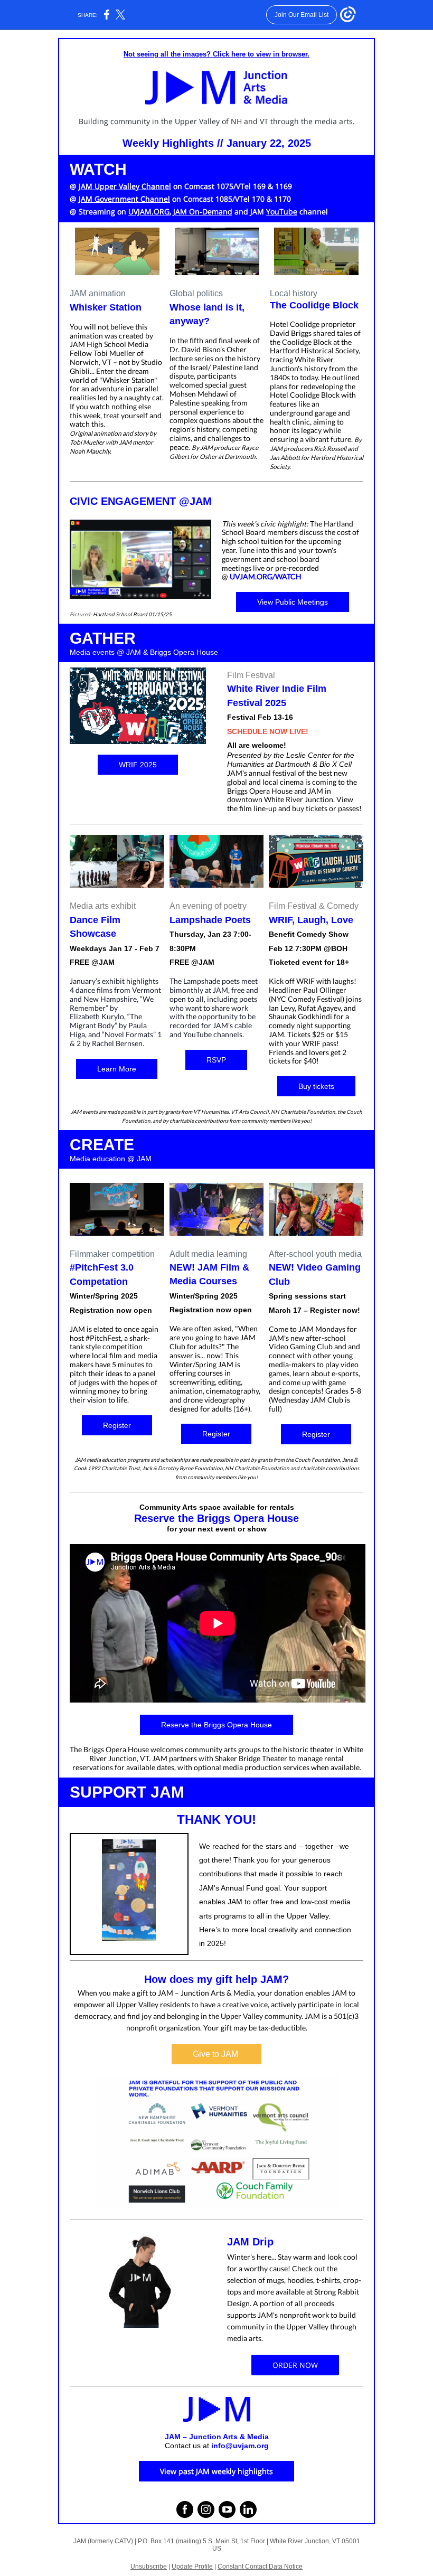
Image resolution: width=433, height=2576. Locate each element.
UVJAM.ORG (149, 211)
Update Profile (192, 2566)
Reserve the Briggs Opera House (216, 1518)
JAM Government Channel (124, 199)
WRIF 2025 (138, 765)
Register (117, 1425)
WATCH (98, 169)
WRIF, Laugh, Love (311, 920)
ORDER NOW (295, 2365)
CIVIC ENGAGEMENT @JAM (141, 501)
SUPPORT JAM (127, 1792)
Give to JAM (216, 2054)
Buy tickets (316, 1086)
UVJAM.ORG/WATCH (266, 576)
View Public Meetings (293, 602)
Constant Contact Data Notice (260, 2566)
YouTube (282, 211)
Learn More (117, 1069)
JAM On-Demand (203, 211)
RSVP (216, 1060)
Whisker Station (106, 307)
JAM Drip (250, 2242)
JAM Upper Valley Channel (125, 186)
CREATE (102, 1145)
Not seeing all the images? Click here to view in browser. (216, 54)
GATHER (103, 638)
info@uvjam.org (240, 2446)
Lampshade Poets (210, 920)
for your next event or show (217, 1529)
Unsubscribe (149, 2566)
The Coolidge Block (314, 305)
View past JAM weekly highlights (216, 2471)
